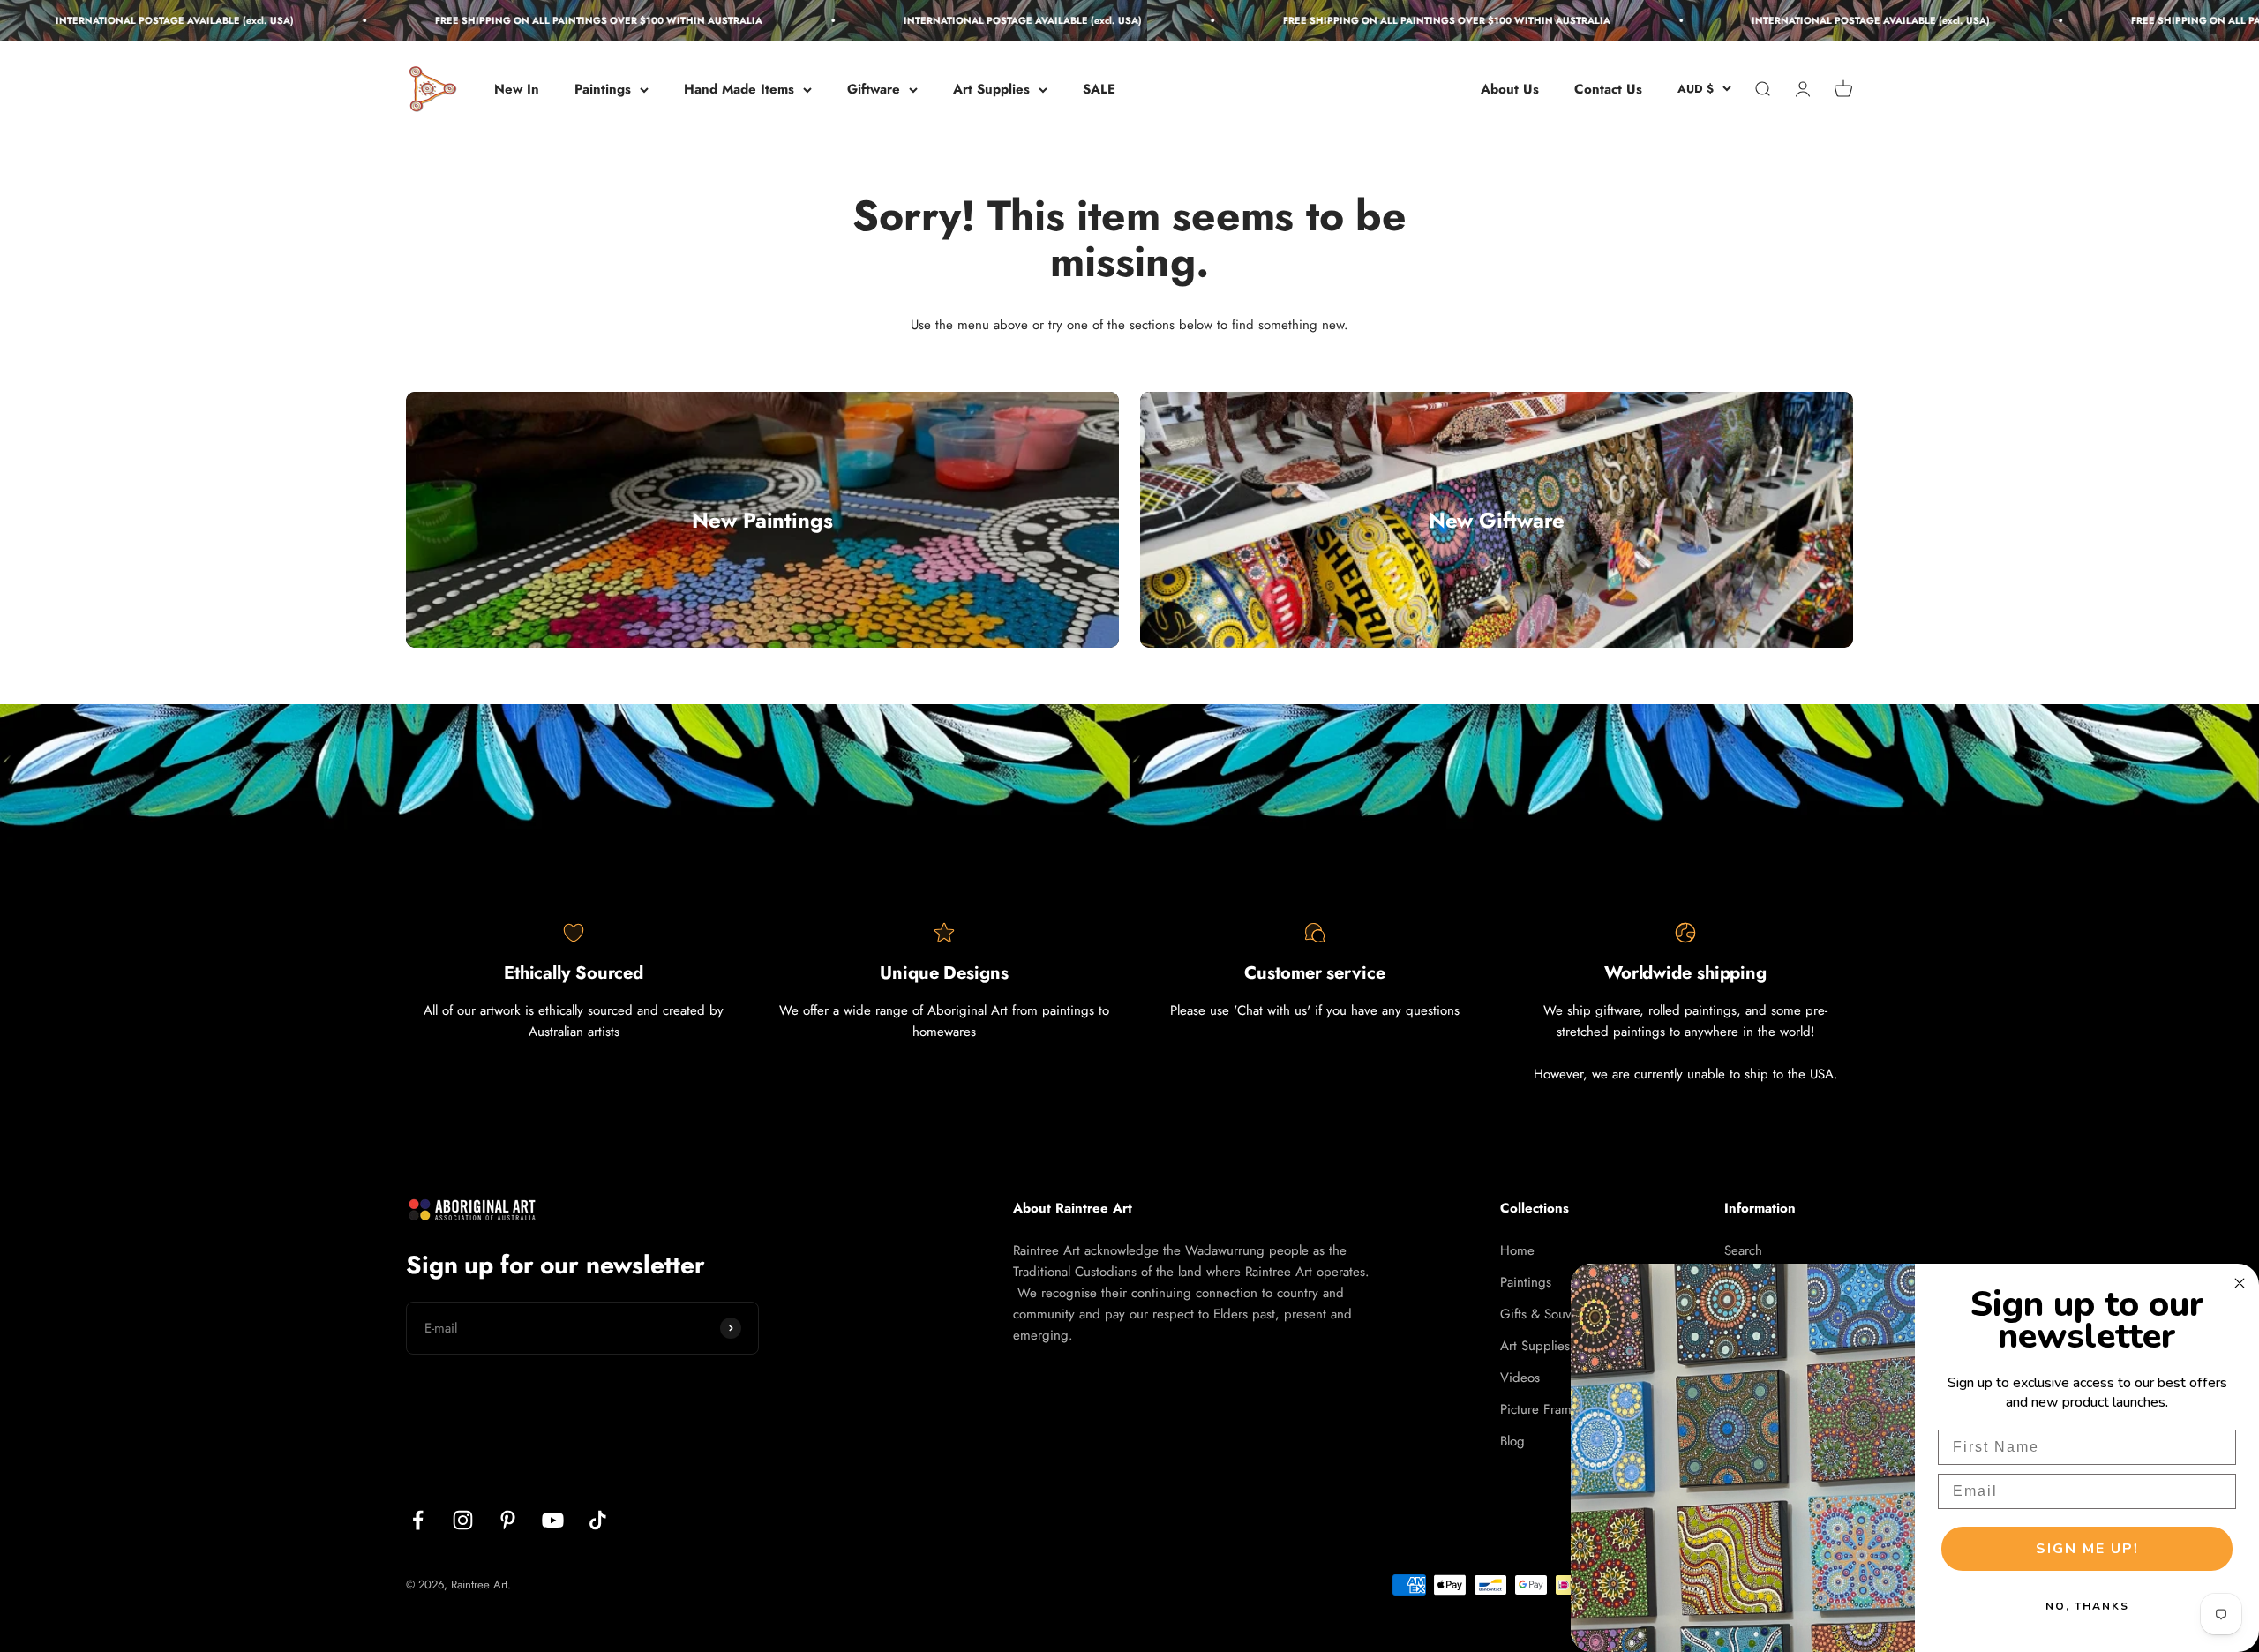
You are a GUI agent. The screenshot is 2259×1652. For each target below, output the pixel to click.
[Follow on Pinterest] (508, 1520)
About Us (1510, 89)
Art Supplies (991, 89)
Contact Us (1608, 89)
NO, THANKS (2087, 1606)
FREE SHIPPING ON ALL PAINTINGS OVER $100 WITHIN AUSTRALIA (533, 20)
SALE (1099, 89)
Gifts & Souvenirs (1550, 1314)
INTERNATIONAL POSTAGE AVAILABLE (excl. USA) (957, 20)
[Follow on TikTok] (598, 1520)
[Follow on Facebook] (418, 1520)
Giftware (874, 89)
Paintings (603, 89)
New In (517, 89)
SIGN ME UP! (2087, 1549)
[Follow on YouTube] (553, 1520)
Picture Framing (1545, 1409)
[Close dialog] (2240, 1283)
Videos (1520, 1378)
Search (1743, 1250)
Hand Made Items (739, 89)
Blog (1512, 1441)
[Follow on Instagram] (463, 1520)
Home (1517, 1250)
